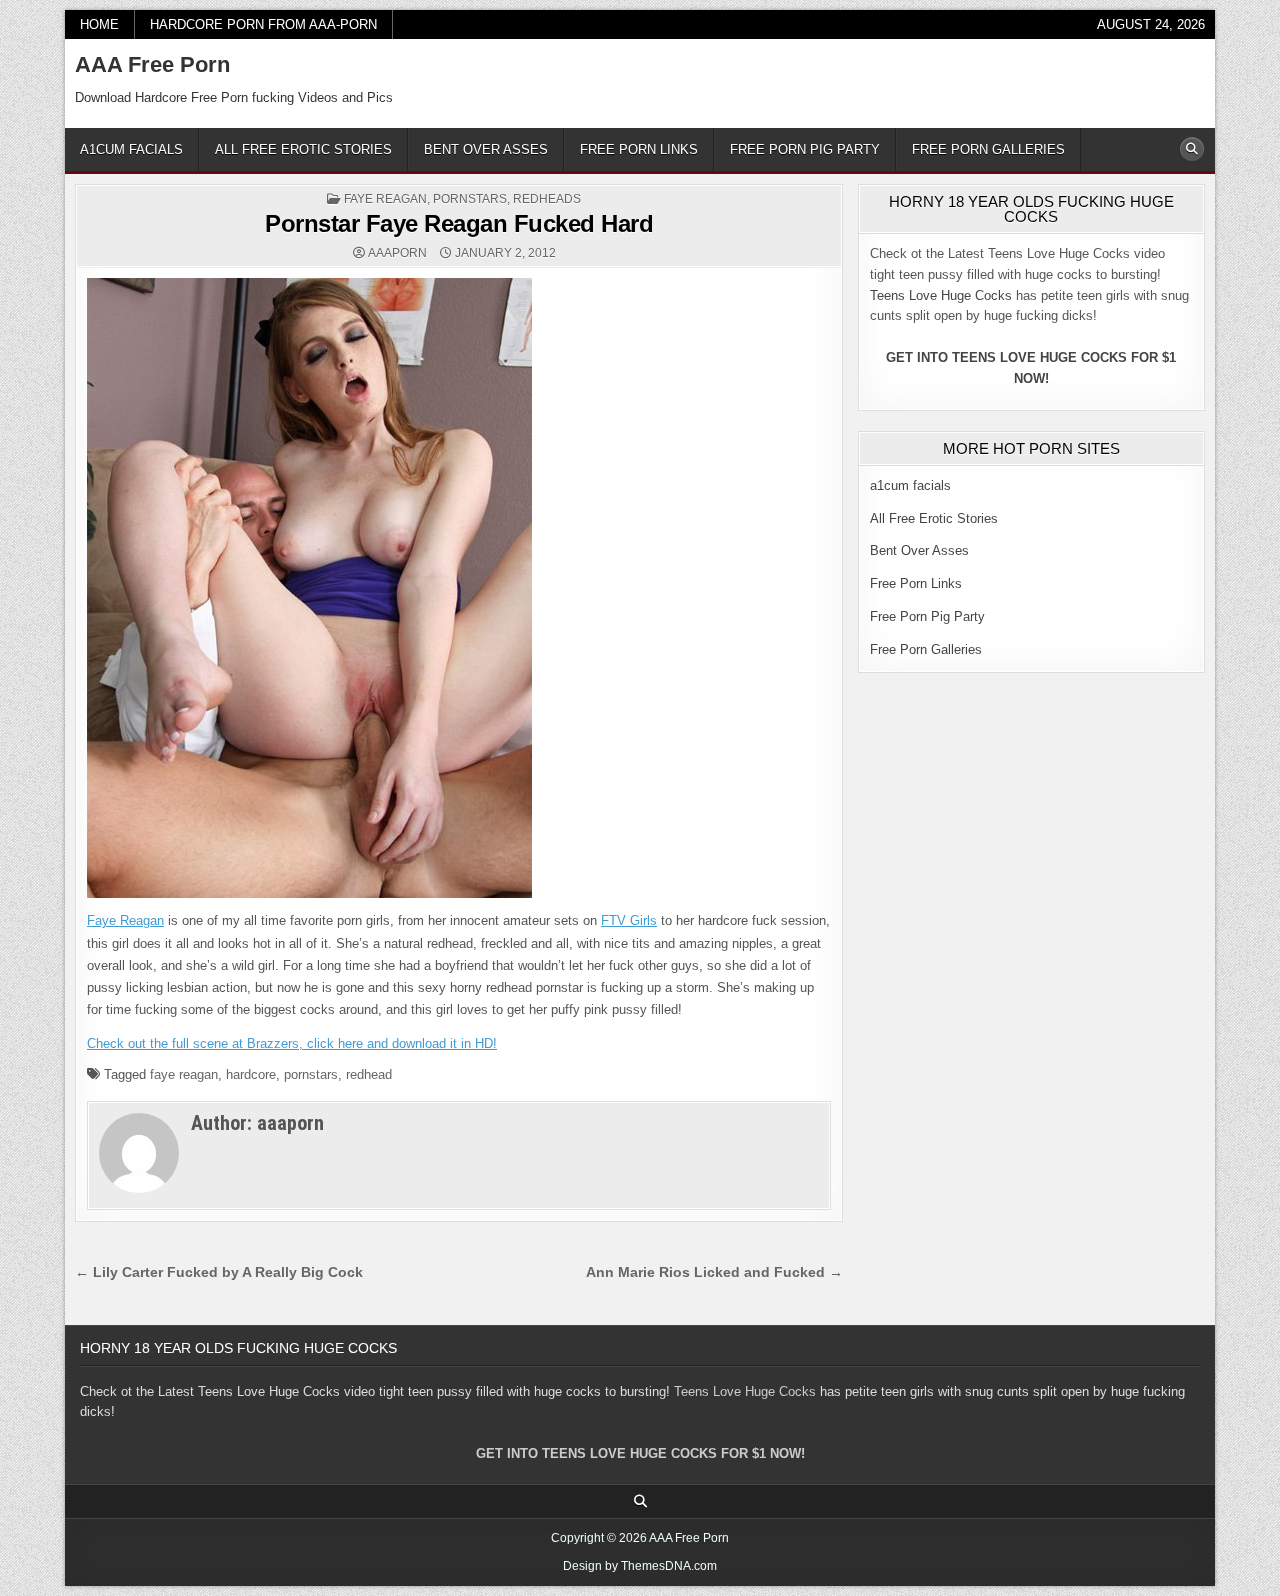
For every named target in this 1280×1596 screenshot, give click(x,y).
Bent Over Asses (486, 149)
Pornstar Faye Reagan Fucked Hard (459, 223)
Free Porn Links (639, 149)
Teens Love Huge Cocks (941, 295)
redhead (369, 1074)
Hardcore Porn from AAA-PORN (263, 24)
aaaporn (397, 253)
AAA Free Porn (152, 64)
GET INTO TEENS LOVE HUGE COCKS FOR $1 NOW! (640, 1453)
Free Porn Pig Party (805, 149)
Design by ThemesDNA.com (640, 1566)
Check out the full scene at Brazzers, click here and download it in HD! (292, 1043)
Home (99, 24)
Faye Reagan (385, 199)
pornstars (470, 199)
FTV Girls (629, 920)
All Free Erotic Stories (303, 149)
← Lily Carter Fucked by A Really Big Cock (219, 1272)
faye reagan (184, 1074)
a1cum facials (131, 149)
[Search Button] (1192, 149)
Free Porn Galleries (988, 149)
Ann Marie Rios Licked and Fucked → (714, 1272)
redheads (547, 199)
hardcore (251, 1074)
